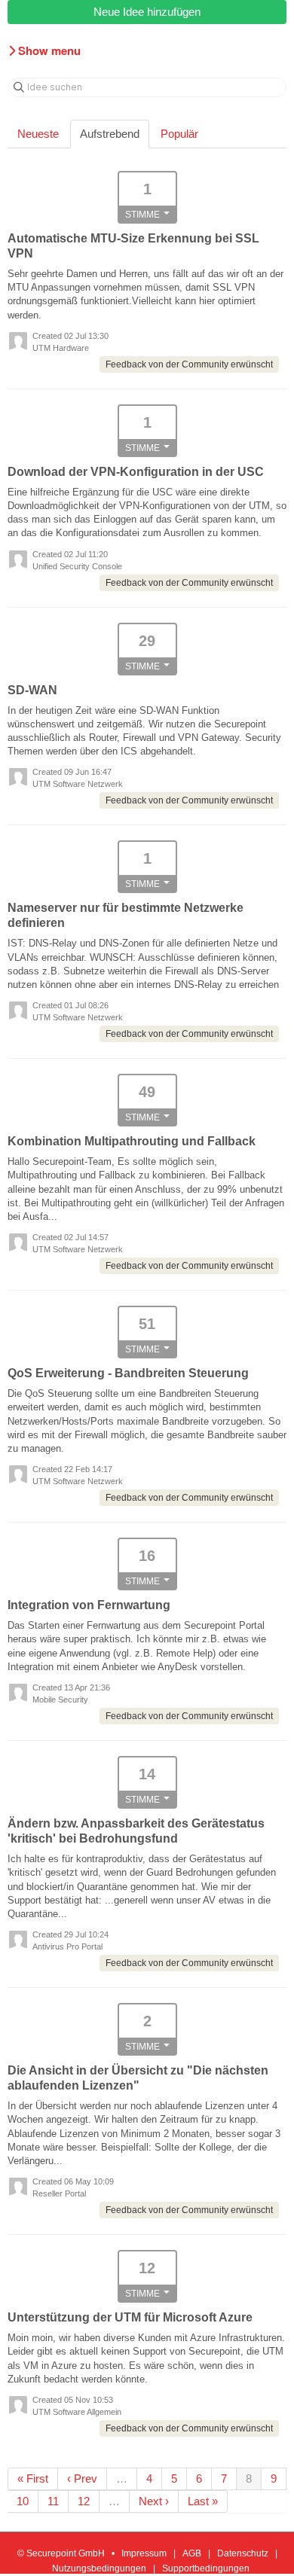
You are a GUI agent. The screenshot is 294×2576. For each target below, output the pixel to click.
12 (84, 2501)
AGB (192, 2553)
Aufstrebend (110, 134)
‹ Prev (82, 2478)
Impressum (144, 2553)
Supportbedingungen (206, 2568)
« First (33, 2478)
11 (53, 2501)
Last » (203, 2501)
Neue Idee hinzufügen (147, 12)
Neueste (38, 134)
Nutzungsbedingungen (99, 2568)
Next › (154, 2501)
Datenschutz (243, 2553)
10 (23, 2501)
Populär (179, 134)
